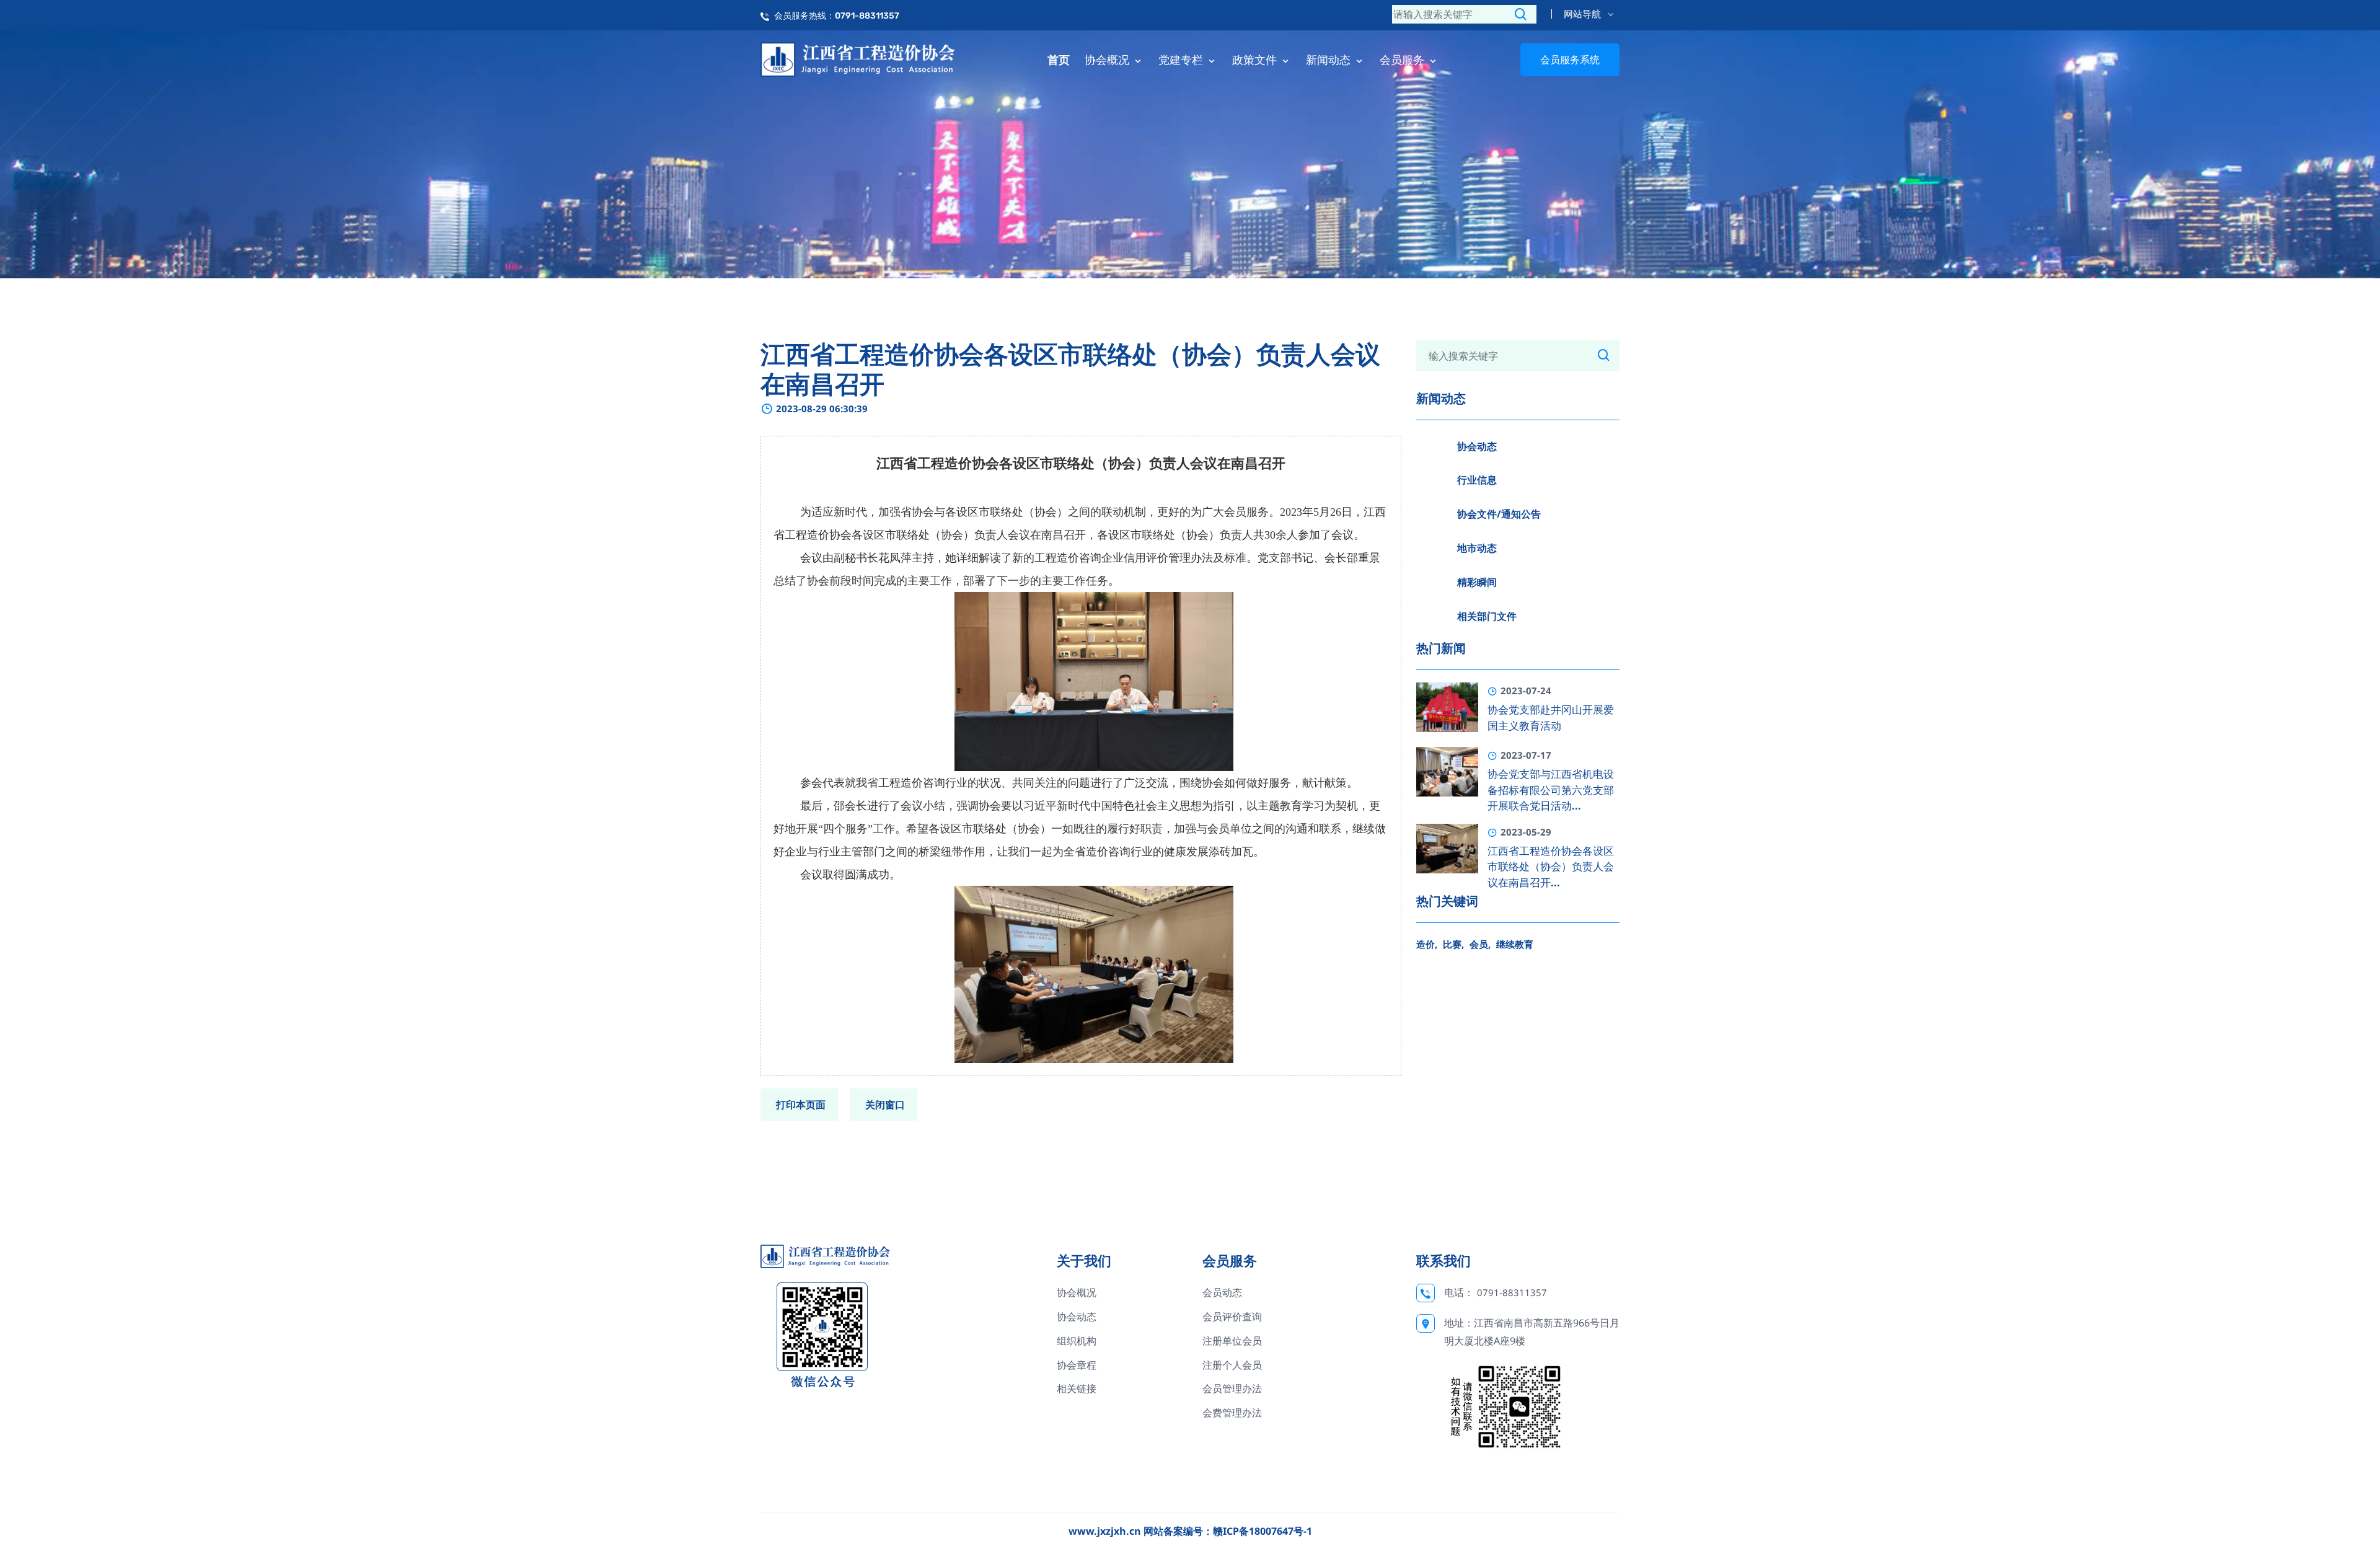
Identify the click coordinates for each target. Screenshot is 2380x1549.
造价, (1427, 944)
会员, (1480, 944)
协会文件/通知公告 (1499, 514)
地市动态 (1477, 548)
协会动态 (1477, 446)
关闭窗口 (885, 1105)
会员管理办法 (1232, 1388)
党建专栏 (1182, 60)
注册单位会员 (1232, 1341)
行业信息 (1477, 480)
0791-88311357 (1512, 1292)
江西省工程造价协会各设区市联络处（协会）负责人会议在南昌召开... (1551, 867)
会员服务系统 (1570, 60)
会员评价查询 (1232, 1317)
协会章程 (1077, 1365)
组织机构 (1077, 1341)
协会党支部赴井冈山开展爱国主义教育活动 (1551, 718)
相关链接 (1077, 1388)
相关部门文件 (1487, 616)
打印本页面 (801, 1105)
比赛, (1453, 944)
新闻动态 (1330, 60)
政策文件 (1256, 60)
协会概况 (1108, 60)
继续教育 (1515, 944)
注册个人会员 (1232, 1365)
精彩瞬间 (1477, 582)
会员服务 (1404, 60)
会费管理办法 (1232, 1413)
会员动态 (1222, 1292)
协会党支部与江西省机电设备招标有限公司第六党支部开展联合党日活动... (1551, 790)
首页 (1059, 60)
